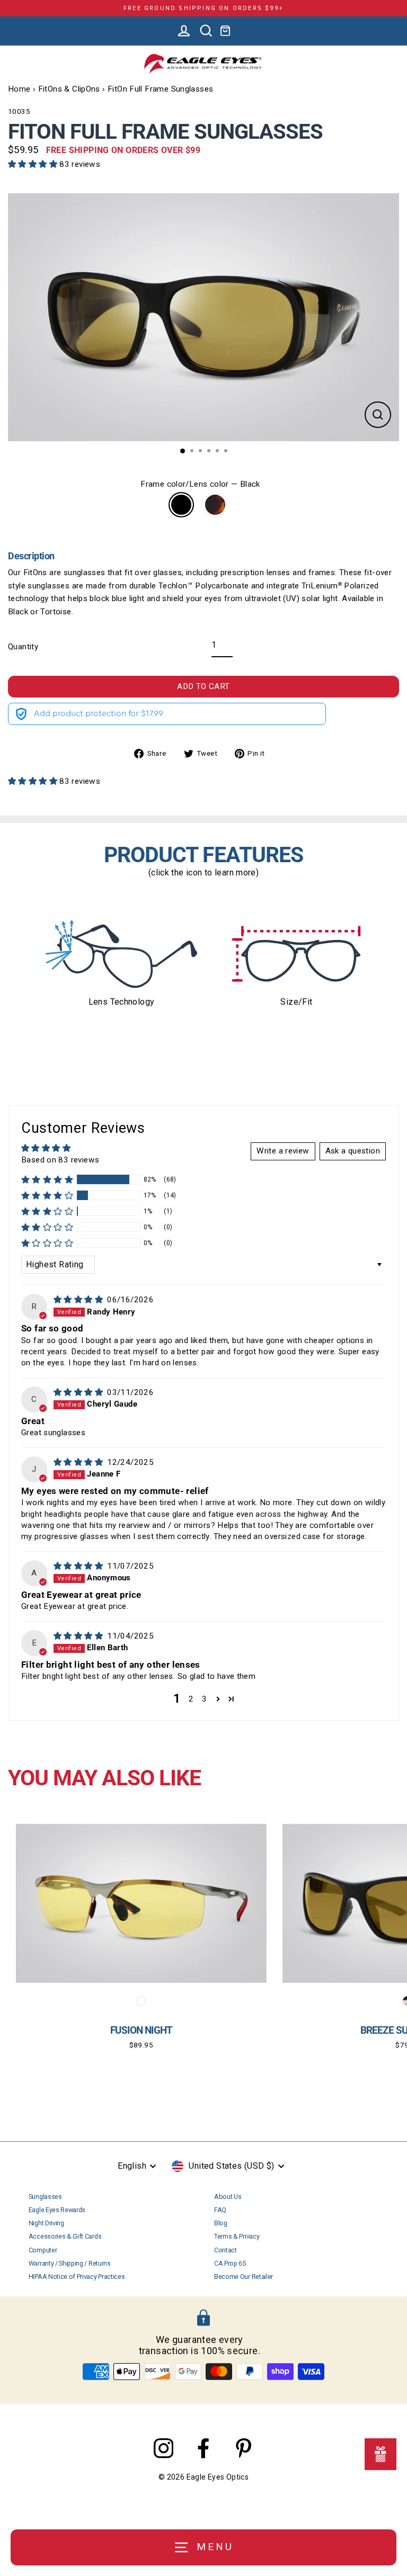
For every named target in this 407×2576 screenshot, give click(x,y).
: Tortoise (215, 505)
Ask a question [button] (353, 1151)
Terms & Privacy (237, 2236)
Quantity (23, 647)
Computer (43, 2250)
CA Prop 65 (230, 2263)
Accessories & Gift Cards (65, 2236)
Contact (225, 2250)
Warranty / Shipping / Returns (70, 2263)
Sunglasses (45, 2197)
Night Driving (46, 2223)
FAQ (220, 2210)
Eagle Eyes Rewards (57, 2210)
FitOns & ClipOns (69, 89)
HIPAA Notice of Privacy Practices (77, 2277)
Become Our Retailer (244, 2277)
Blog (221, 2223)
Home (19, 89)
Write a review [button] (283, 1151)
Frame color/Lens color (200, 484)
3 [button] (204, 1699)
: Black (181, 505)
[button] (34, 164)
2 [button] (191, 1699)
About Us (228, 2197)
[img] (79, 1300)
